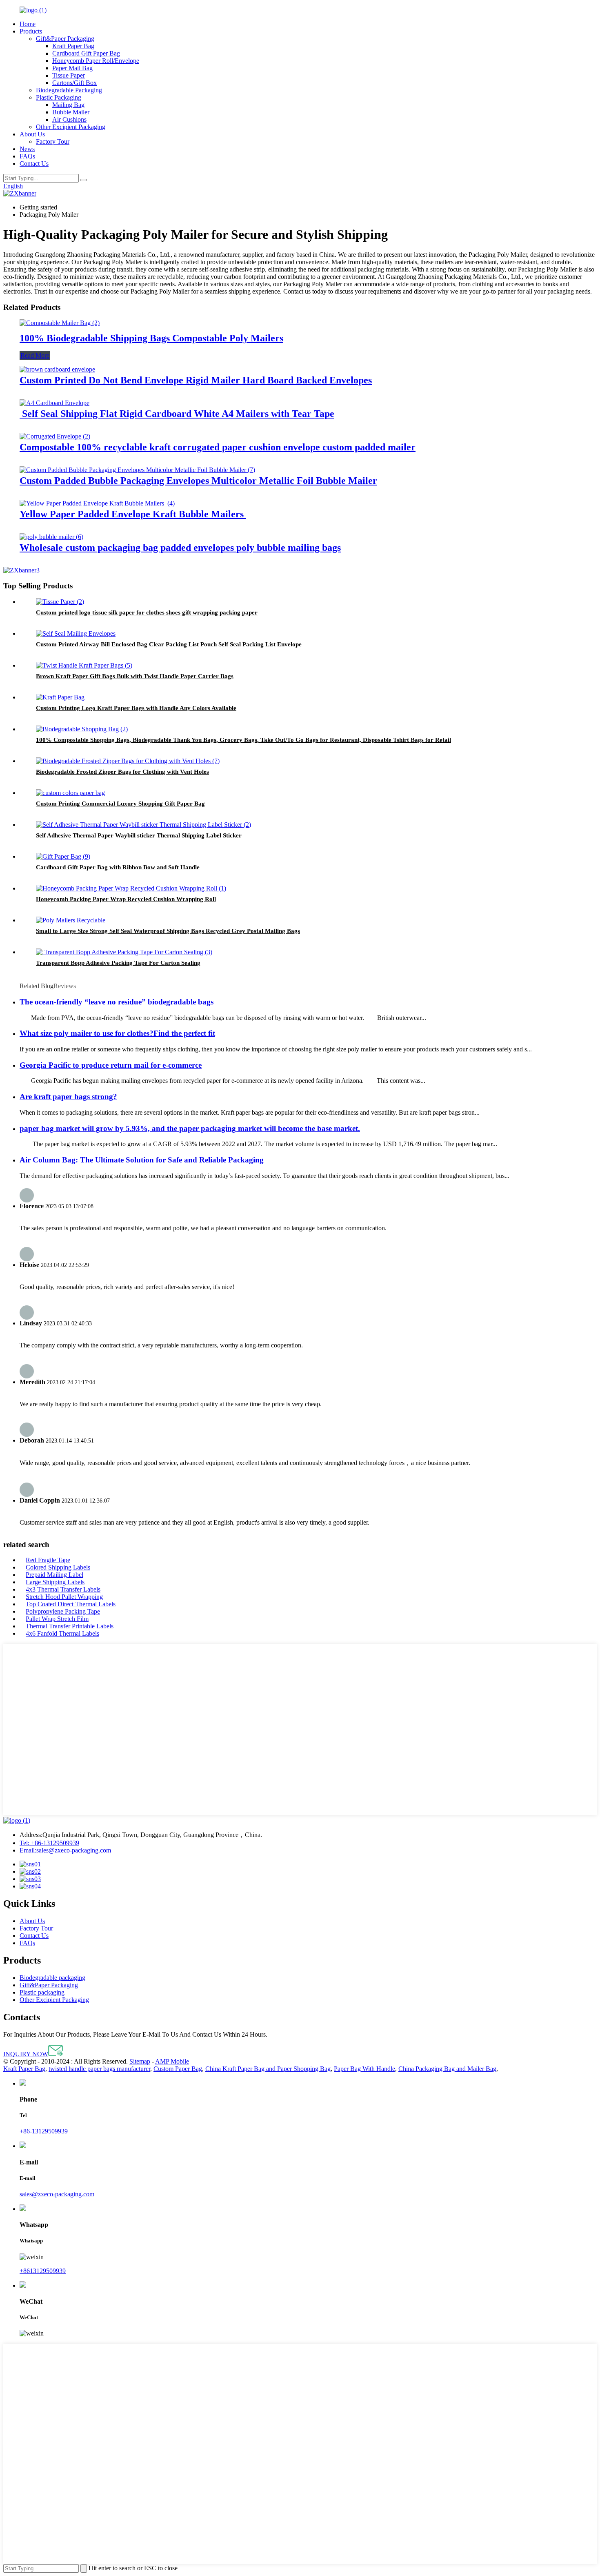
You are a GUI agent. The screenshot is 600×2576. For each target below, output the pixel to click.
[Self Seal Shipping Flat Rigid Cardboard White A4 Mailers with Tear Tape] (54, 403)
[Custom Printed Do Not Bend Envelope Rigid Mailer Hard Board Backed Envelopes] (57, 369)
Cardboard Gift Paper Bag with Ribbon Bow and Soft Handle (118, 867)
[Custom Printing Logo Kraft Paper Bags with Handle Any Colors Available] (60, 697)
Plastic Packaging (59, 97)
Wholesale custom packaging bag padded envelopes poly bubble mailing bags (180, 548)
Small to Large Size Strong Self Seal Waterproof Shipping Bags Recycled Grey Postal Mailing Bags (168, 931)
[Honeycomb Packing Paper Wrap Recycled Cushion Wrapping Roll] (131, 888)
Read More (35, 355)
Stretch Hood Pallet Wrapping (64, 1597)
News (27, 149)
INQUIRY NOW (26, 2054)
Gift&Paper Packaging (65, 39)
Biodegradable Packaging (69, 90)
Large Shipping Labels (55, 1582)
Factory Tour (53, 141)
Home (28, 24)
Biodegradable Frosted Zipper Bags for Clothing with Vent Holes (122, 772)
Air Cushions (69, 119)
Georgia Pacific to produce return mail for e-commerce (111, 1065)
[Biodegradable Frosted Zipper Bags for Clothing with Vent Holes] (128, 761)
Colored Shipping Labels (58, 1567)
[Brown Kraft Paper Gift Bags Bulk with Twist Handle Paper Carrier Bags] (84, 665)
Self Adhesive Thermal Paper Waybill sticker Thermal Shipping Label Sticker (139, 835)
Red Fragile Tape (48, 1560)
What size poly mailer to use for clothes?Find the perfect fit (117, 1033)
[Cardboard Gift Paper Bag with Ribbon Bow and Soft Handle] (63, 856)
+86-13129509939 (49, 1843)
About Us (32, 134)
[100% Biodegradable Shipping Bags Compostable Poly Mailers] (60, 323)
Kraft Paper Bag (73, 46)
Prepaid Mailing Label (54, 1575)
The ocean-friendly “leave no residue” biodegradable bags (117, 1002)
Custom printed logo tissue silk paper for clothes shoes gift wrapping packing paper (147, 612)
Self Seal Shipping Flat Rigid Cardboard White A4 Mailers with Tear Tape (177, 414)
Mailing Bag (68, 105)
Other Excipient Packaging (71, 127)
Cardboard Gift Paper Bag (86, 53)
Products (31, 31)
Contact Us (34, 164)
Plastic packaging (42, 1992)
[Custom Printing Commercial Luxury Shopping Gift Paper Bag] (70, 793)
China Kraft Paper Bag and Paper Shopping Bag (268, 2069)
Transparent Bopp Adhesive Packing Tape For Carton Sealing (118, 963)
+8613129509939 (43, 2271)
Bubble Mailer (71, 112)
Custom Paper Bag (178, 2069)
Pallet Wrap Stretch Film (57, 1619)
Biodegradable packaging (52, 1978)
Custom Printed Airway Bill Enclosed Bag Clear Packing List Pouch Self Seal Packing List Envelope (169, 644)
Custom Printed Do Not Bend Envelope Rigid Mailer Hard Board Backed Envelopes (196, 380)
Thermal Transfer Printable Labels (70, 1626)
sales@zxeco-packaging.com (65, 1850)
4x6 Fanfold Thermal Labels (62, 1633)
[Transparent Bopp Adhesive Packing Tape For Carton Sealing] (124, 952)
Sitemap (140, 2061)
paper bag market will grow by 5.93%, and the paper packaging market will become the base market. (190, 1128)
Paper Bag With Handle (364, 2069)
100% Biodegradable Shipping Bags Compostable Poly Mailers (151, 338)
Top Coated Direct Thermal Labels (71, 1604)
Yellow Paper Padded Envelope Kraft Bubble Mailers (133, 514)
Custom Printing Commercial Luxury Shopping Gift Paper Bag (120, 804)
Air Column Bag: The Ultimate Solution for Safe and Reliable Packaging (142, 1160)
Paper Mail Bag (72, 68)
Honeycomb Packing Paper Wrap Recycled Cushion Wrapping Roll (126, 899)
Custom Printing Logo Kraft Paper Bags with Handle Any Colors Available (136, 708)
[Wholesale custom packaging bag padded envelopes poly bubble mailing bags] (51, 537)
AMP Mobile (172, 2061)
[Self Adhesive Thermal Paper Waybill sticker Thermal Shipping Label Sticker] (143, 825)
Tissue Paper (69, 75)
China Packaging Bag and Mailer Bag (447, 2069)
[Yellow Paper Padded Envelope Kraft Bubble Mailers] (97, 503)
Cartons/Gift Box (74, 83)
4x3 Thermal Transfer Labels (63, 1589)
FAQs (27, 156)
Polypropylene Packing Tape (63, 1611)
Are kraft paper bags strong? (68, 1097)
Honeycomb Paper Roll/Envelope (96, 61)
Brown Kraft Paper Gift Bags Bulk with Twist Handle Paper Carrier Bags (135, 676)
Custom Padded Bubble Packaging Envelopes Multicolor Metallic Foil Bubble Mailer (198, 481)
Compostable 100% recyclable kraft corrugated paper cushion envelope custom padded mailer (218, 447)
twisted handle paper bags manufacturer (99, 2069)
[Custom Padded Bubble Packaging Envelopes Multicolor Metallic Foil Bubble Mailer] (137, 470)
